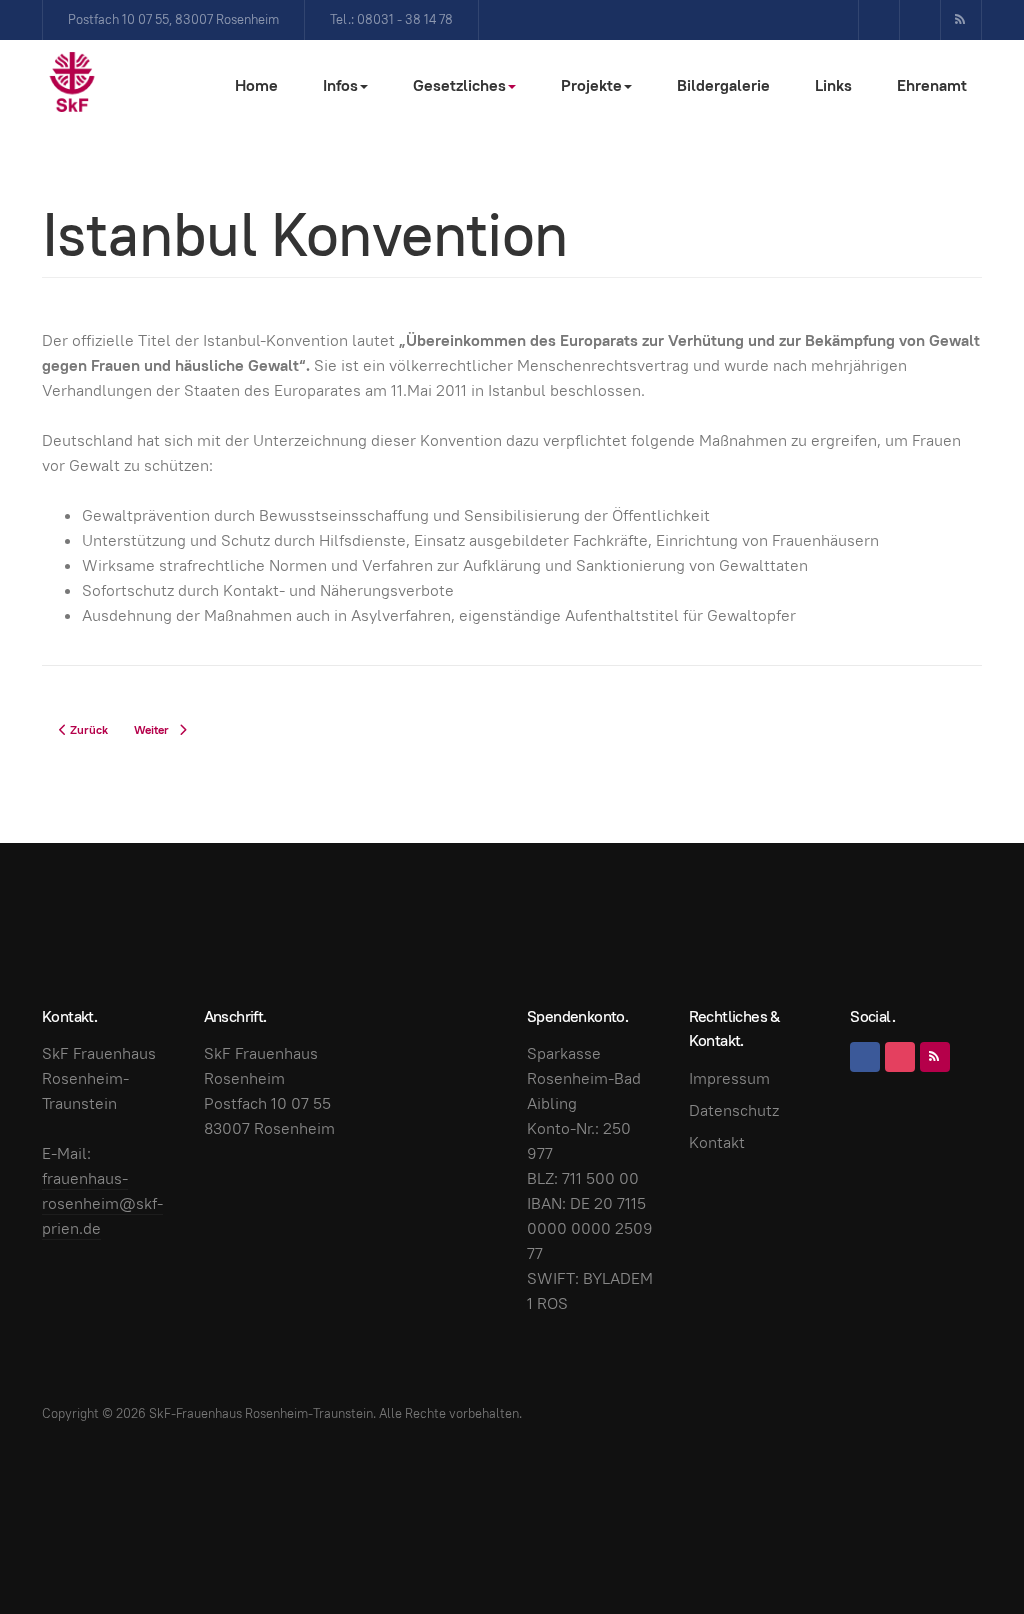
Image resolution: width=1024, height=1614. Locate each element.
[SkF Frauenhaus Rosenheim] (72, 82)
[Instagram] (920, 20)
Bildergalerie (723, 85)
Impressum (729, 1078)
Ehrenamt (932, 85)
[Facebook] (879, 20)
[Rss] (961, 20)
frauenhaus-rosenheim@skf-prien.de (102, 1203)
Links (833, 85)
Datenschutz (734, 1110)
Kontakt (717, 1142)
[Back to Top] (964, 1554)
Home (256, 85)
